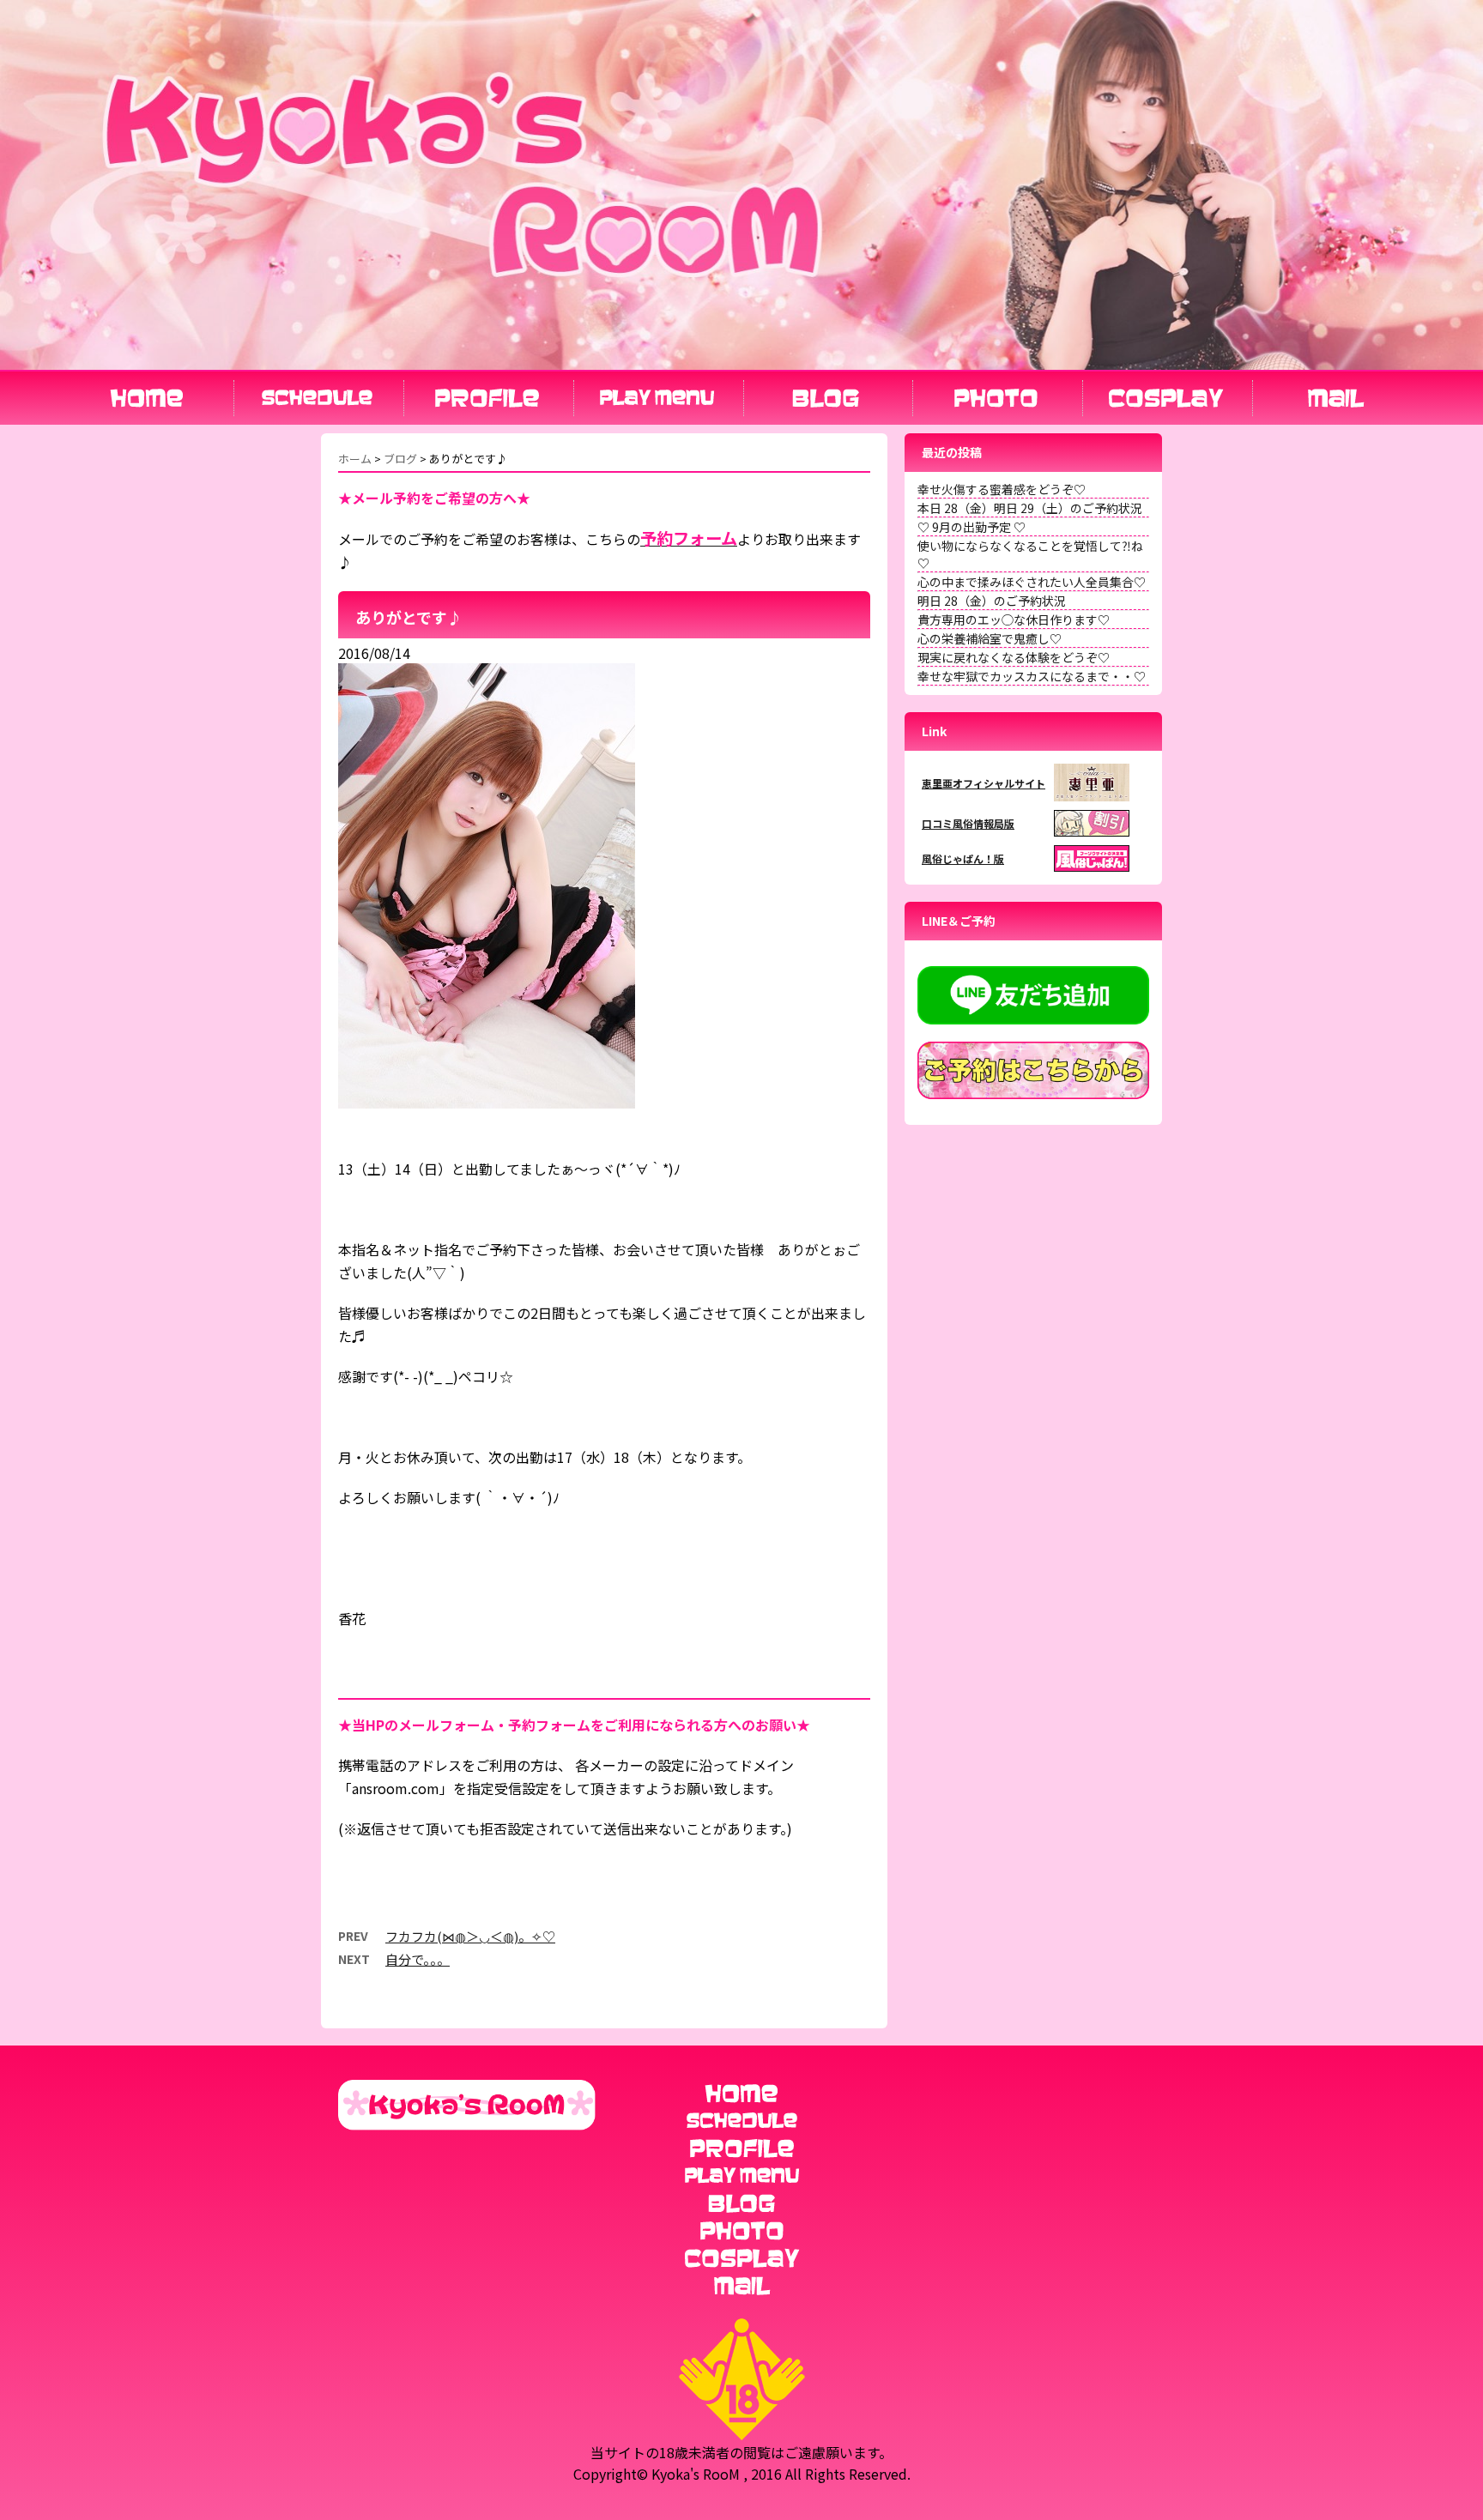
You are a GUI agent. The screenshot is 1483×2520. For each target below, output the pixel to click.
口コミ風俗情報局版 (968, 823)
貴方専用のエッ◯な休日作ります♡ (1014, 619)
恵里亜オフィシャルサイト (984, 783)
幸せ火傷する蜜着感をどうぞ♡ (1002, 489)
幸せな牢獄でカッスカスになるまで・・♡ (1032, 676)
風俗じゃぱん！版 (963, 858)
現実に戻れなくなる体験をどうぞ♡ (1014, 657)
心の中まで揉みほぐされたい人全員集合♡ (1032, 582)
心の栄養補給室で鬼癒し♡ (990, 638)
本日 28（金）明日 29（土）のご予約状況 (1030, 508)
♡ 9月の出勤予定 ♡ (972, 527)
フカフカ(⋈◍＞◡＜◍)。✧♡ (470, 1936)
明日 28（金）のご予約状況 (992, 601)
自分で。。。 (418, 1959)
